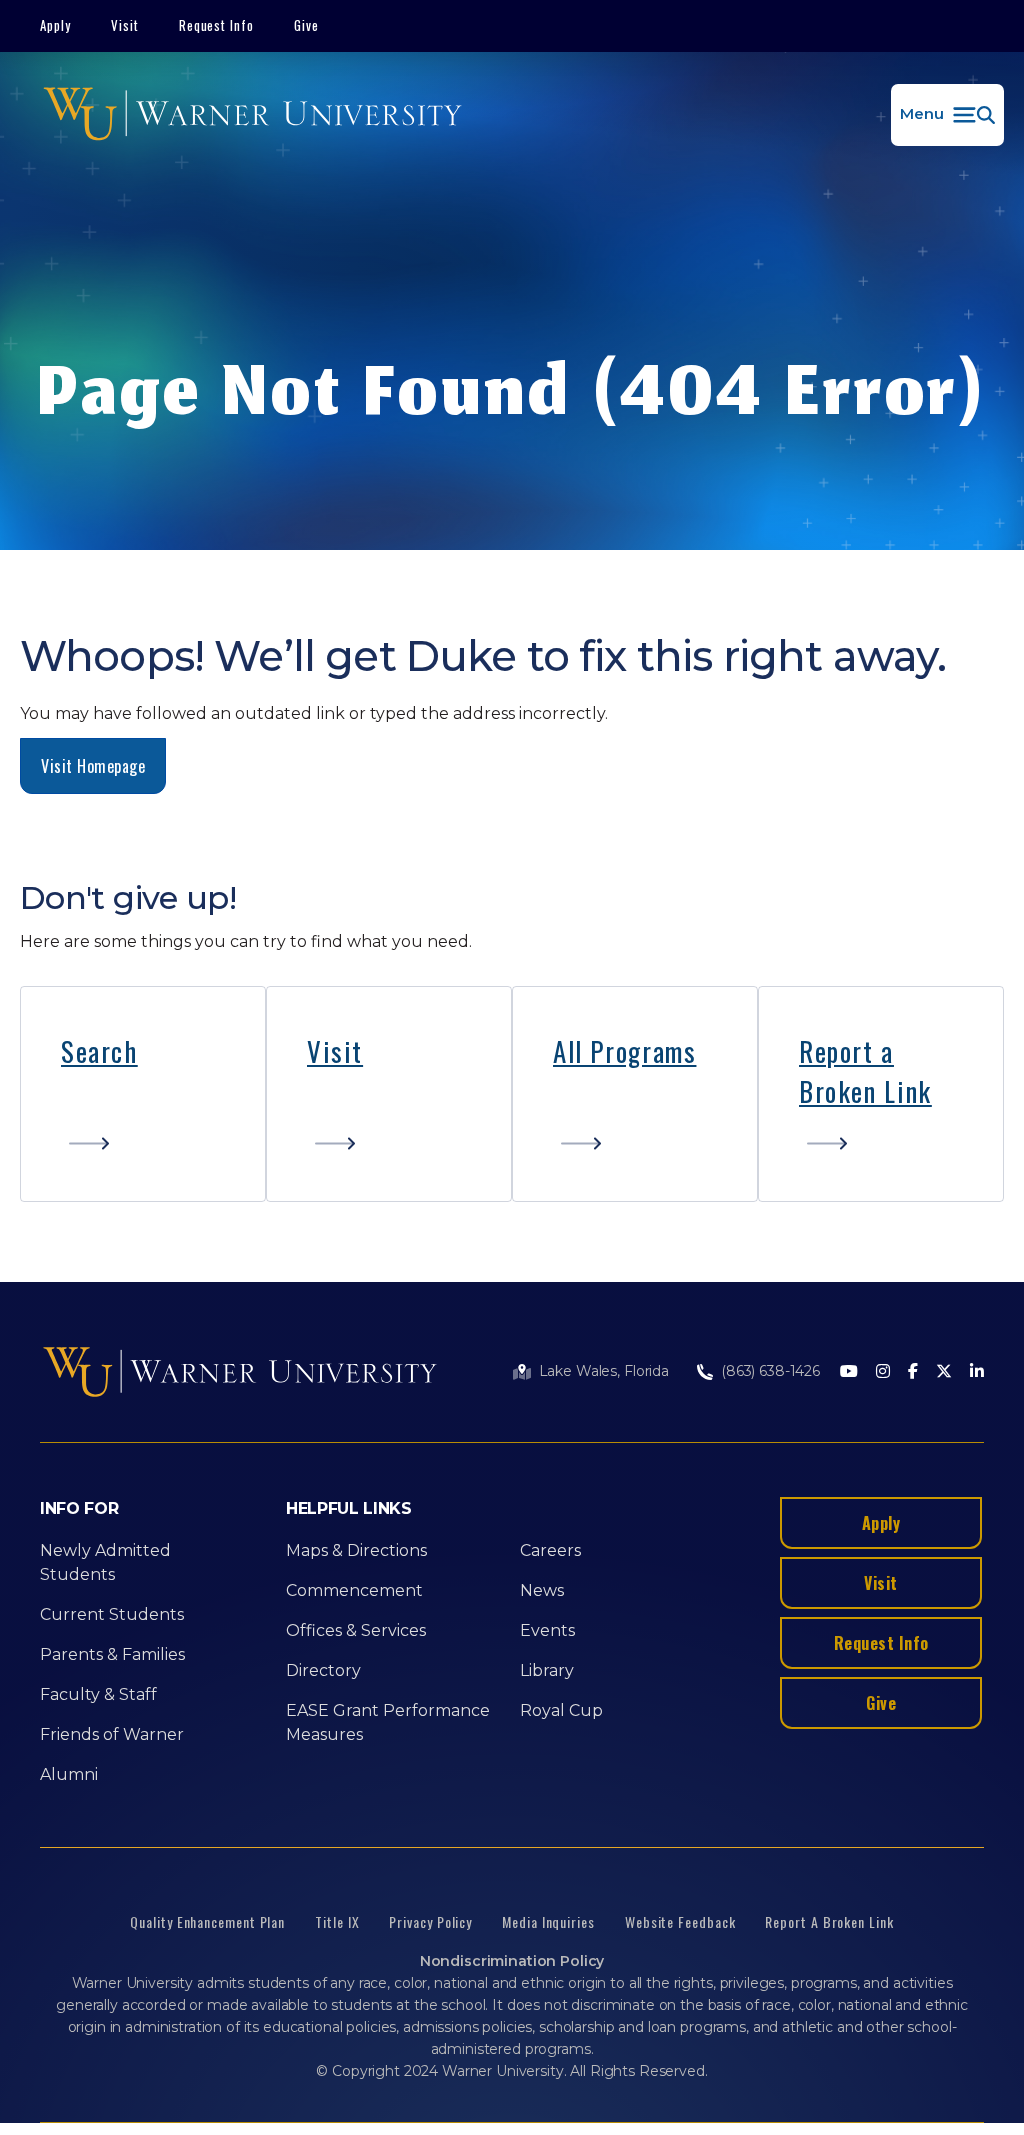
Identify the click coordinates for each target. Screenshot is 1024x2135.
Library (547, 1670)
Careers (550, 1550)
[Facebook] (913, 1372)
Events (547, 1630)
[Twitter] (944, 1372)
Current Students (112, 1614)
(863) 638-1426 (770, 1371)
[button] (947, 115)
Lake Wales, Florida (604, 1371)
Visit (125, 25)
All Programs (624, 1051)
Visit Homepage (93, 766)
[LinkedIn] (977, 1372)
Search (99, 1051)
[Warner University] (252, 115)
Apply (55, 25)
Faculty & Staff (98, 1694)
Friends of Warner (112, 1734)
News (542, 1590)
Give (306, 25)
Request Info (217, 25)
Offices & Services (356, 1630)
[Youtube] (849, 1372)
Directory (323, 1670)
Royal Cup (561, 1710)
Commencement (354, 1590)
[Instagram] (883, 1372)
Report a (846, 1051)
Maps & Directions (356, 1550)
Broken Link (865, 1091)
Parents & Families (112, 1654)
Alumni (69, 1774)
